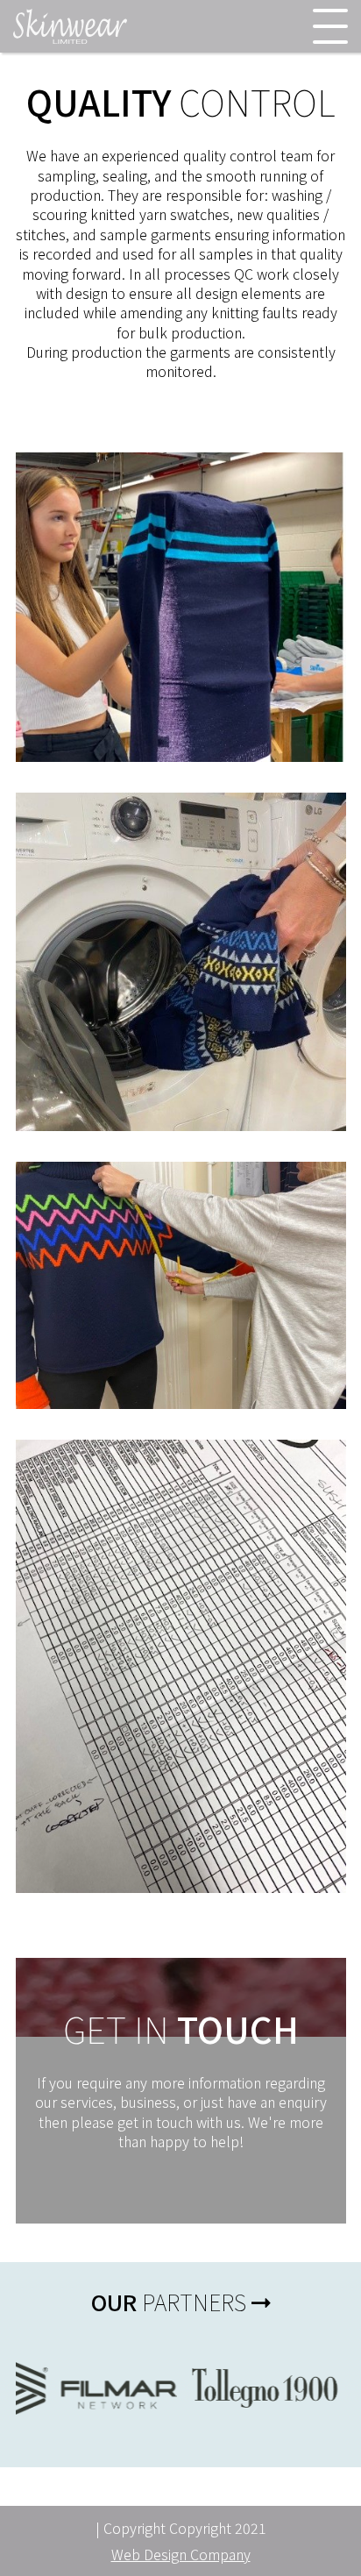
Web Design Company (181, 2554)
